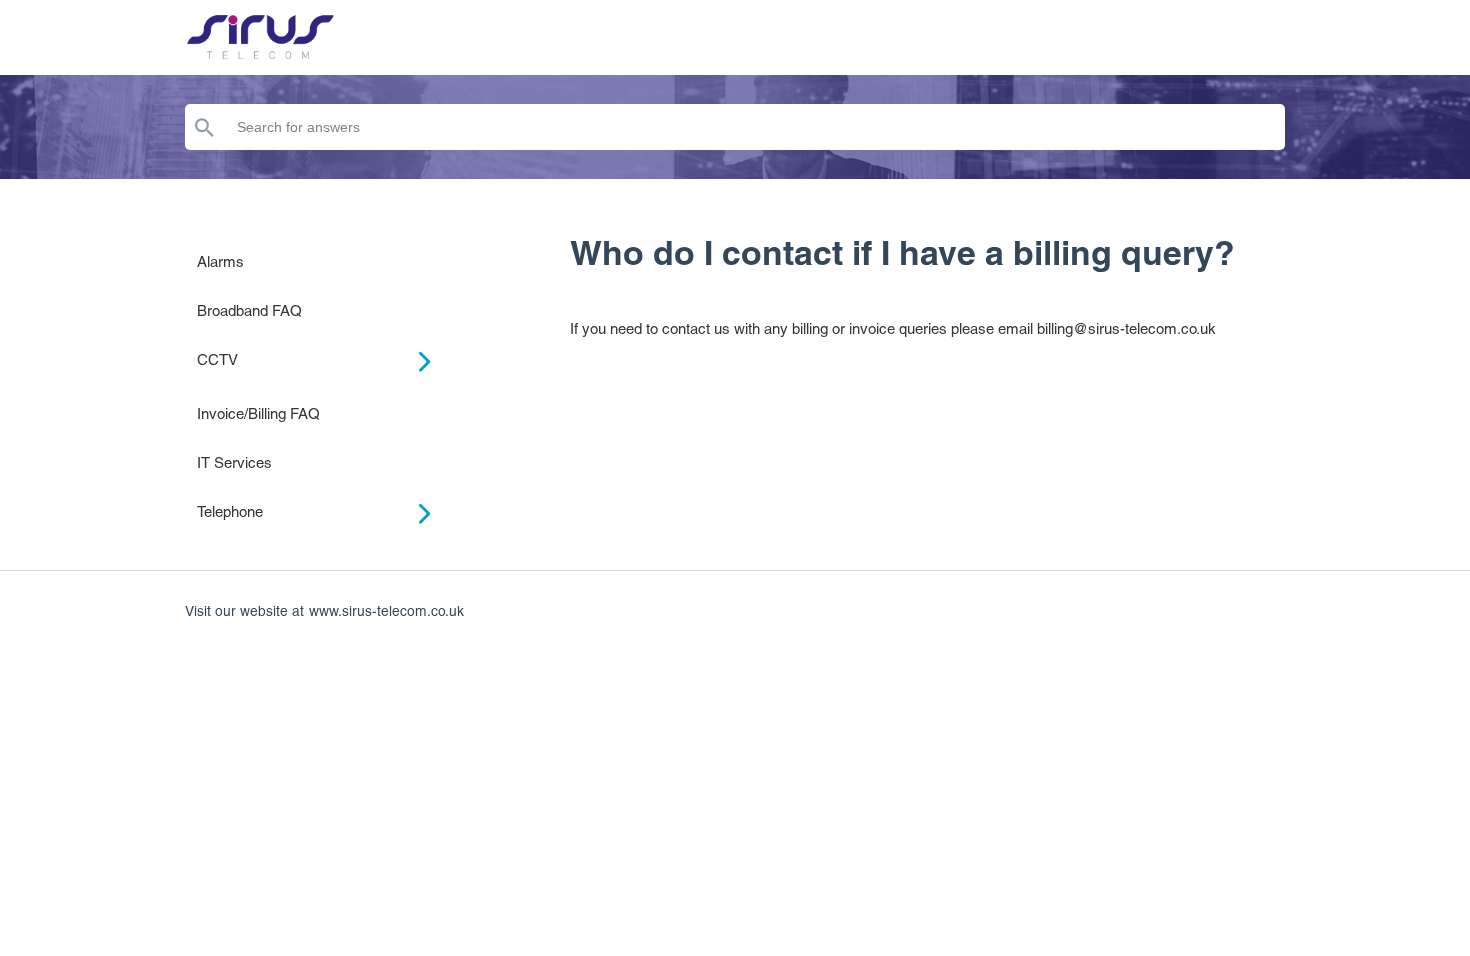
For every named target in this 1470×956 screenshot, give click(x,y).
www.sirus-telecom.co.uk (386, 611)
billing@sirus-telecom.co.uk (1126, 328)
